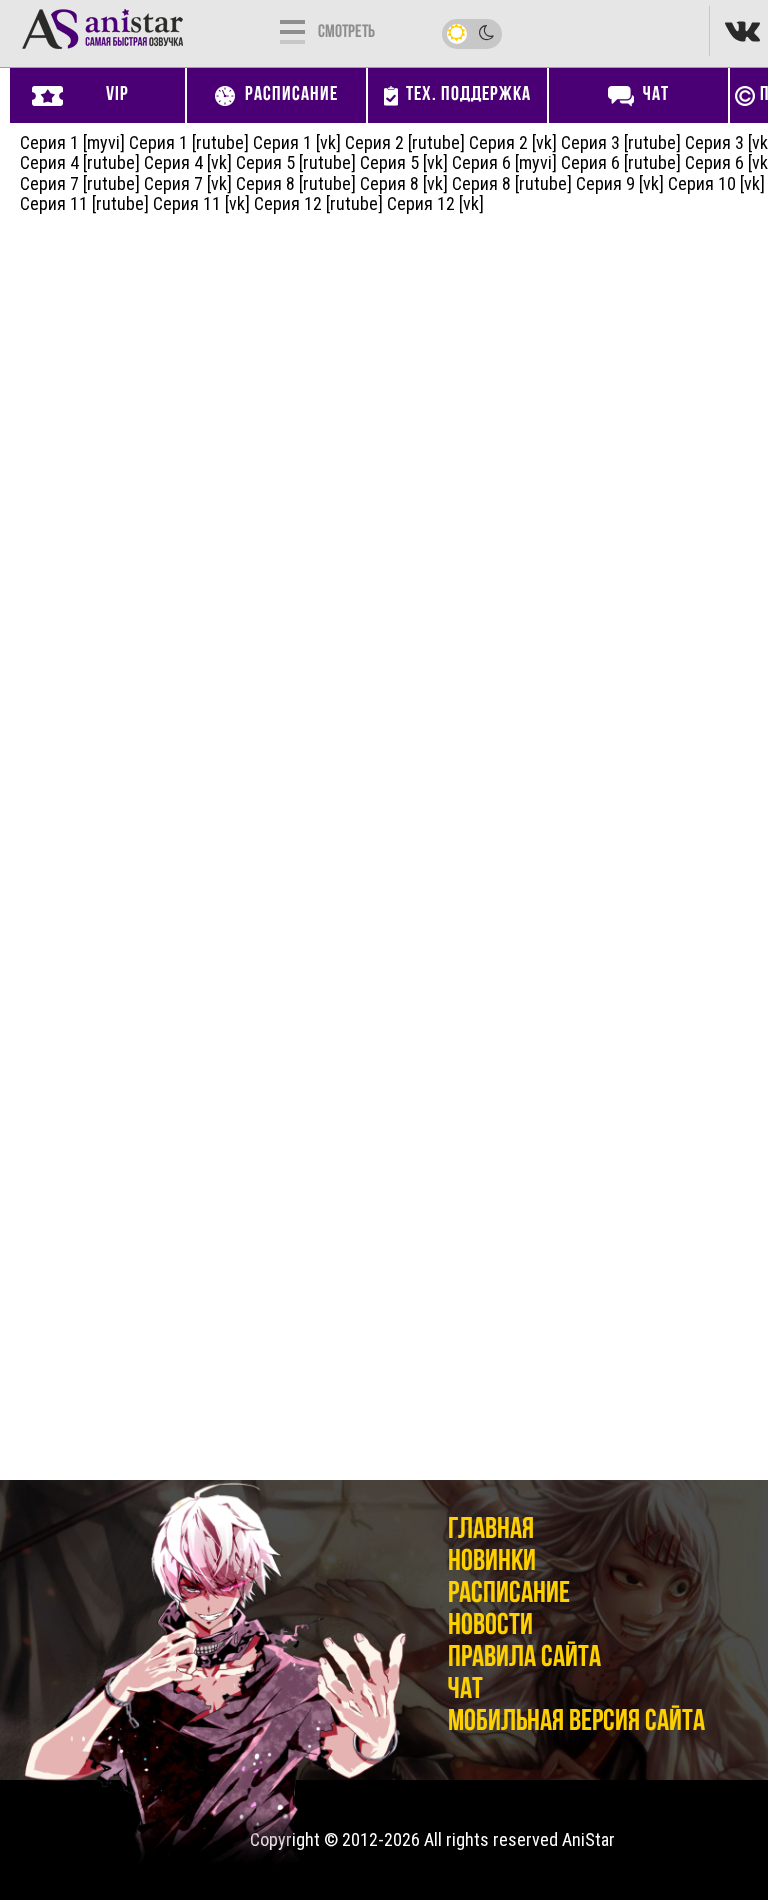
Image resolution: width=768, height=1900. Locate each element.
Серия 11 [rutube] (84, 203)
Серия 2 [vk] (513, 142)
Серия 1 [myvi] (72, 142)
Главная (491, 1530)
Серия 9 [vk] (620, 183)
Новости (490, 1626)
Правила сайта (524, 1658)
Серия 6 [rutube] (621, 162)
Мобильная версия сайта (576, 1722)
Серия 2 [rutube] (405, 142)
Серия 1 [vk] (297, 142)
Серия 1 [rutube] (189, 142)
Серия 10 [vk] (716, 183)
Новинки (492, 1562)
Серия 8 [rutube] (296, 183)
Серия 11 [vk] (201, 203)
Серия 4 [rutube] (80, 162)
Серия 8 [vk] (404, 183)
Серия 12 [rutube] (318, 203)
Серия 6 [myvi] (504, 162)
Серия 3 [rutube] (621, 142)
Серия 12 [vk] (435, 203)
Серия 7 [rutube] (80, 183)
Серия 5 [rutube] (296, 162)
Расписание (509, 1594)
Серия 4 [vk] (188, 162)
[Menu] (292, 30)
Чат (465, 1690)
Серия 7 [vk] (188, 183)
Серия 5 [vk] (404, 162)
